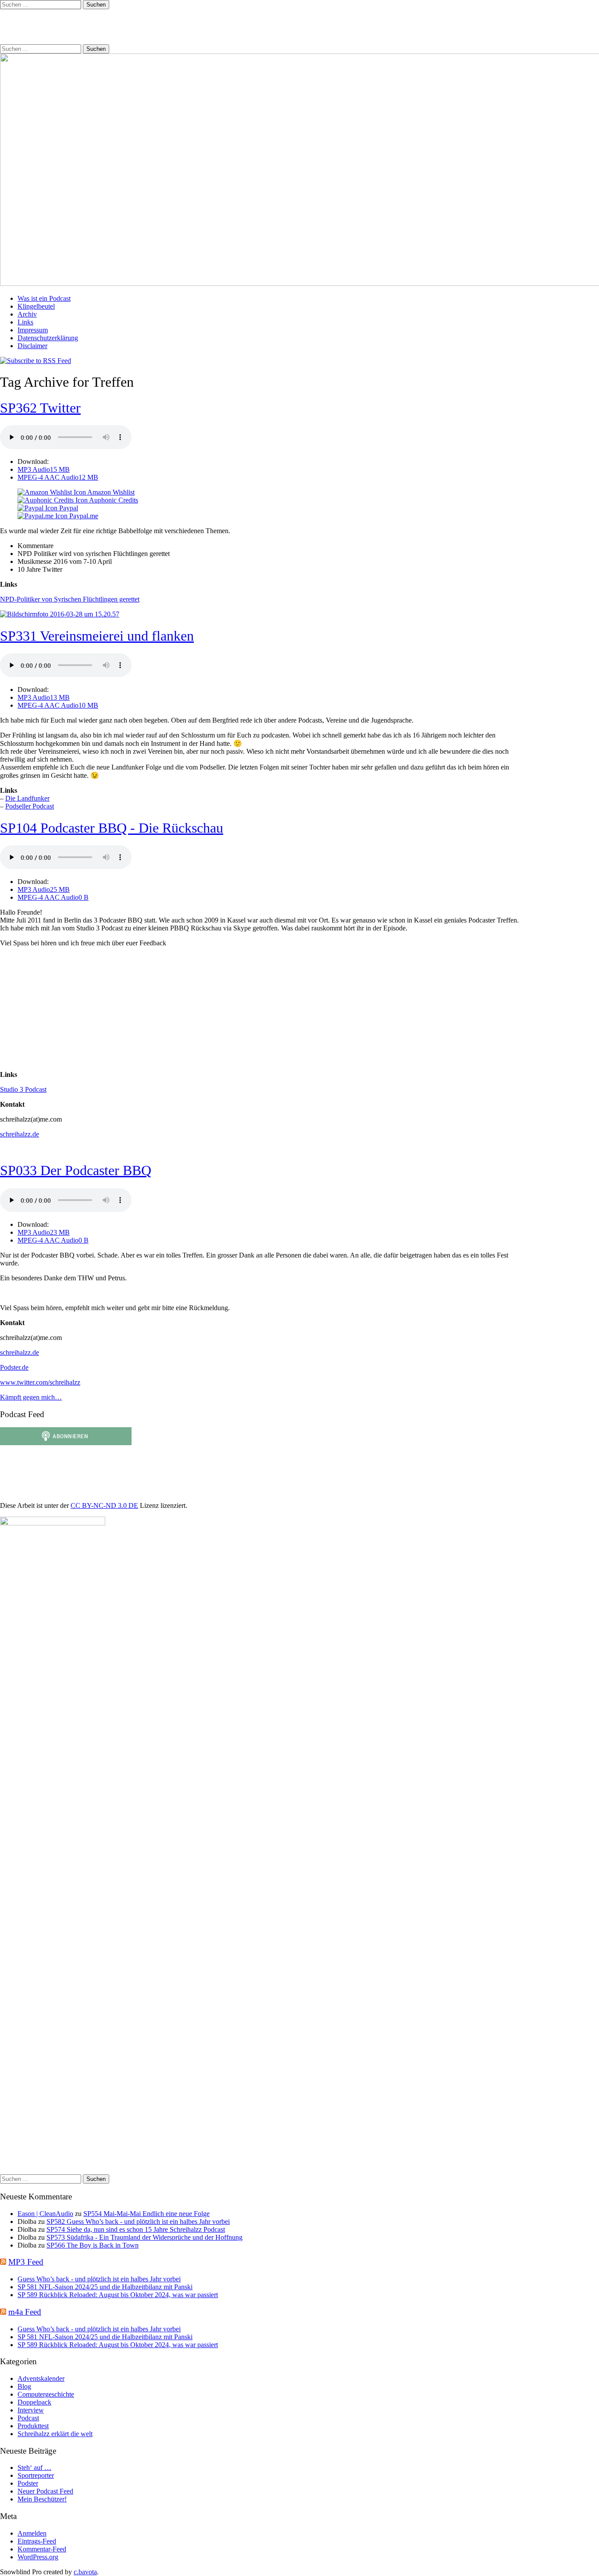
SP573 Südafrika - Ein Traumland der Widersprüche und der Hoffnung (144, 2237)
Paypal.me (83, 516)
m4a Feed (25, 2312)
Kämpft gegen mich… (31, 1397)
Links (25, 322)
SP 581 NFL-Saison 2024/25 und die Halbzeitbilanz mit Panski (105, 2287)
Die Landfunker (27, 798)
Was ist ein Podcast (44, 298)
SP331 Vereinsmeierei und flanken (97, 636)
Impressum (33, 330)
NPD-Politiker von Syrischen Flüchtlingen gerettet (70, 599)
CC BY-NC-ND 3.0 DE (104, 1505)
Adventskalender (41, 2378)
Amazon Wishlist (110, 492)
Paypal (68, 508)
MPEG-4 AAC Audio (58, 477)
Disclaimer (32, 346)
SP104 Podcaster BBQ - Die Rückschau (112, 828)
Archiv (27, 314)
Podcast (28, 2418)
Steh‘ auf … (34, 2467)
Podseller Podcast (30, 806)
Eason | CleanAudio (45, 2214)
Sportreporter (36, 2475)
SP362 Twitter (40, 408)
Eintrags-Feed (37, 2541)
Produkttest (33, 2426)
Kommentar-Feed (42, 2549)
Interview (31, 2410)
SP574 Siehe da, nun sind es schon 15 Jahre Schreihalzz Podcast (136, 2229)
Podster (28, 2483)
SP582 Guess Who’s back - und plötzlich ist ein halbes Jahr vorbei (138, 2221)
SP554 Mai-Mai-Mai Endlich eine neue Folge (146, 2214)
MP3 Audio (44, 469)
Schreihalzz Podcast (64, 26)
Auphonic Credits (113, 500)
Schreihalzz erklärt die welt (55, 2434)
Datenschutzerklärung (48, 338)
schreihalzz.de (20, 1134)
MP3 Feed (26, 2262)
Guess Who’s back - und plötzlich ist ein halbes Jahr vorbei (99, 2279)
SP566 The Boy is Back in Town (93, 2245)
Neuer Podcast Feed (45, 2491)
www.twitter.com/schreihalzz (40, 1382)
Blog (24, 2386)
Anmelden (32, 2533)
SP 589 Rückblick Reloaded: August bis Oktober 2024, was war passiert (118, 2295)
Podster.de (14, 1367)
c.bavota (85, 2572)
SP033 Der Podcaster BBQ (76, 1170)
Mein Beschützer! (42, 2499)
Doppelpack (34, 2402)
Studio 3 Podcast (23, 1089)
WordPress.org (38, 2557)
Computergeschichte (46, 2394)
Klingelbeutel (36, 306)
